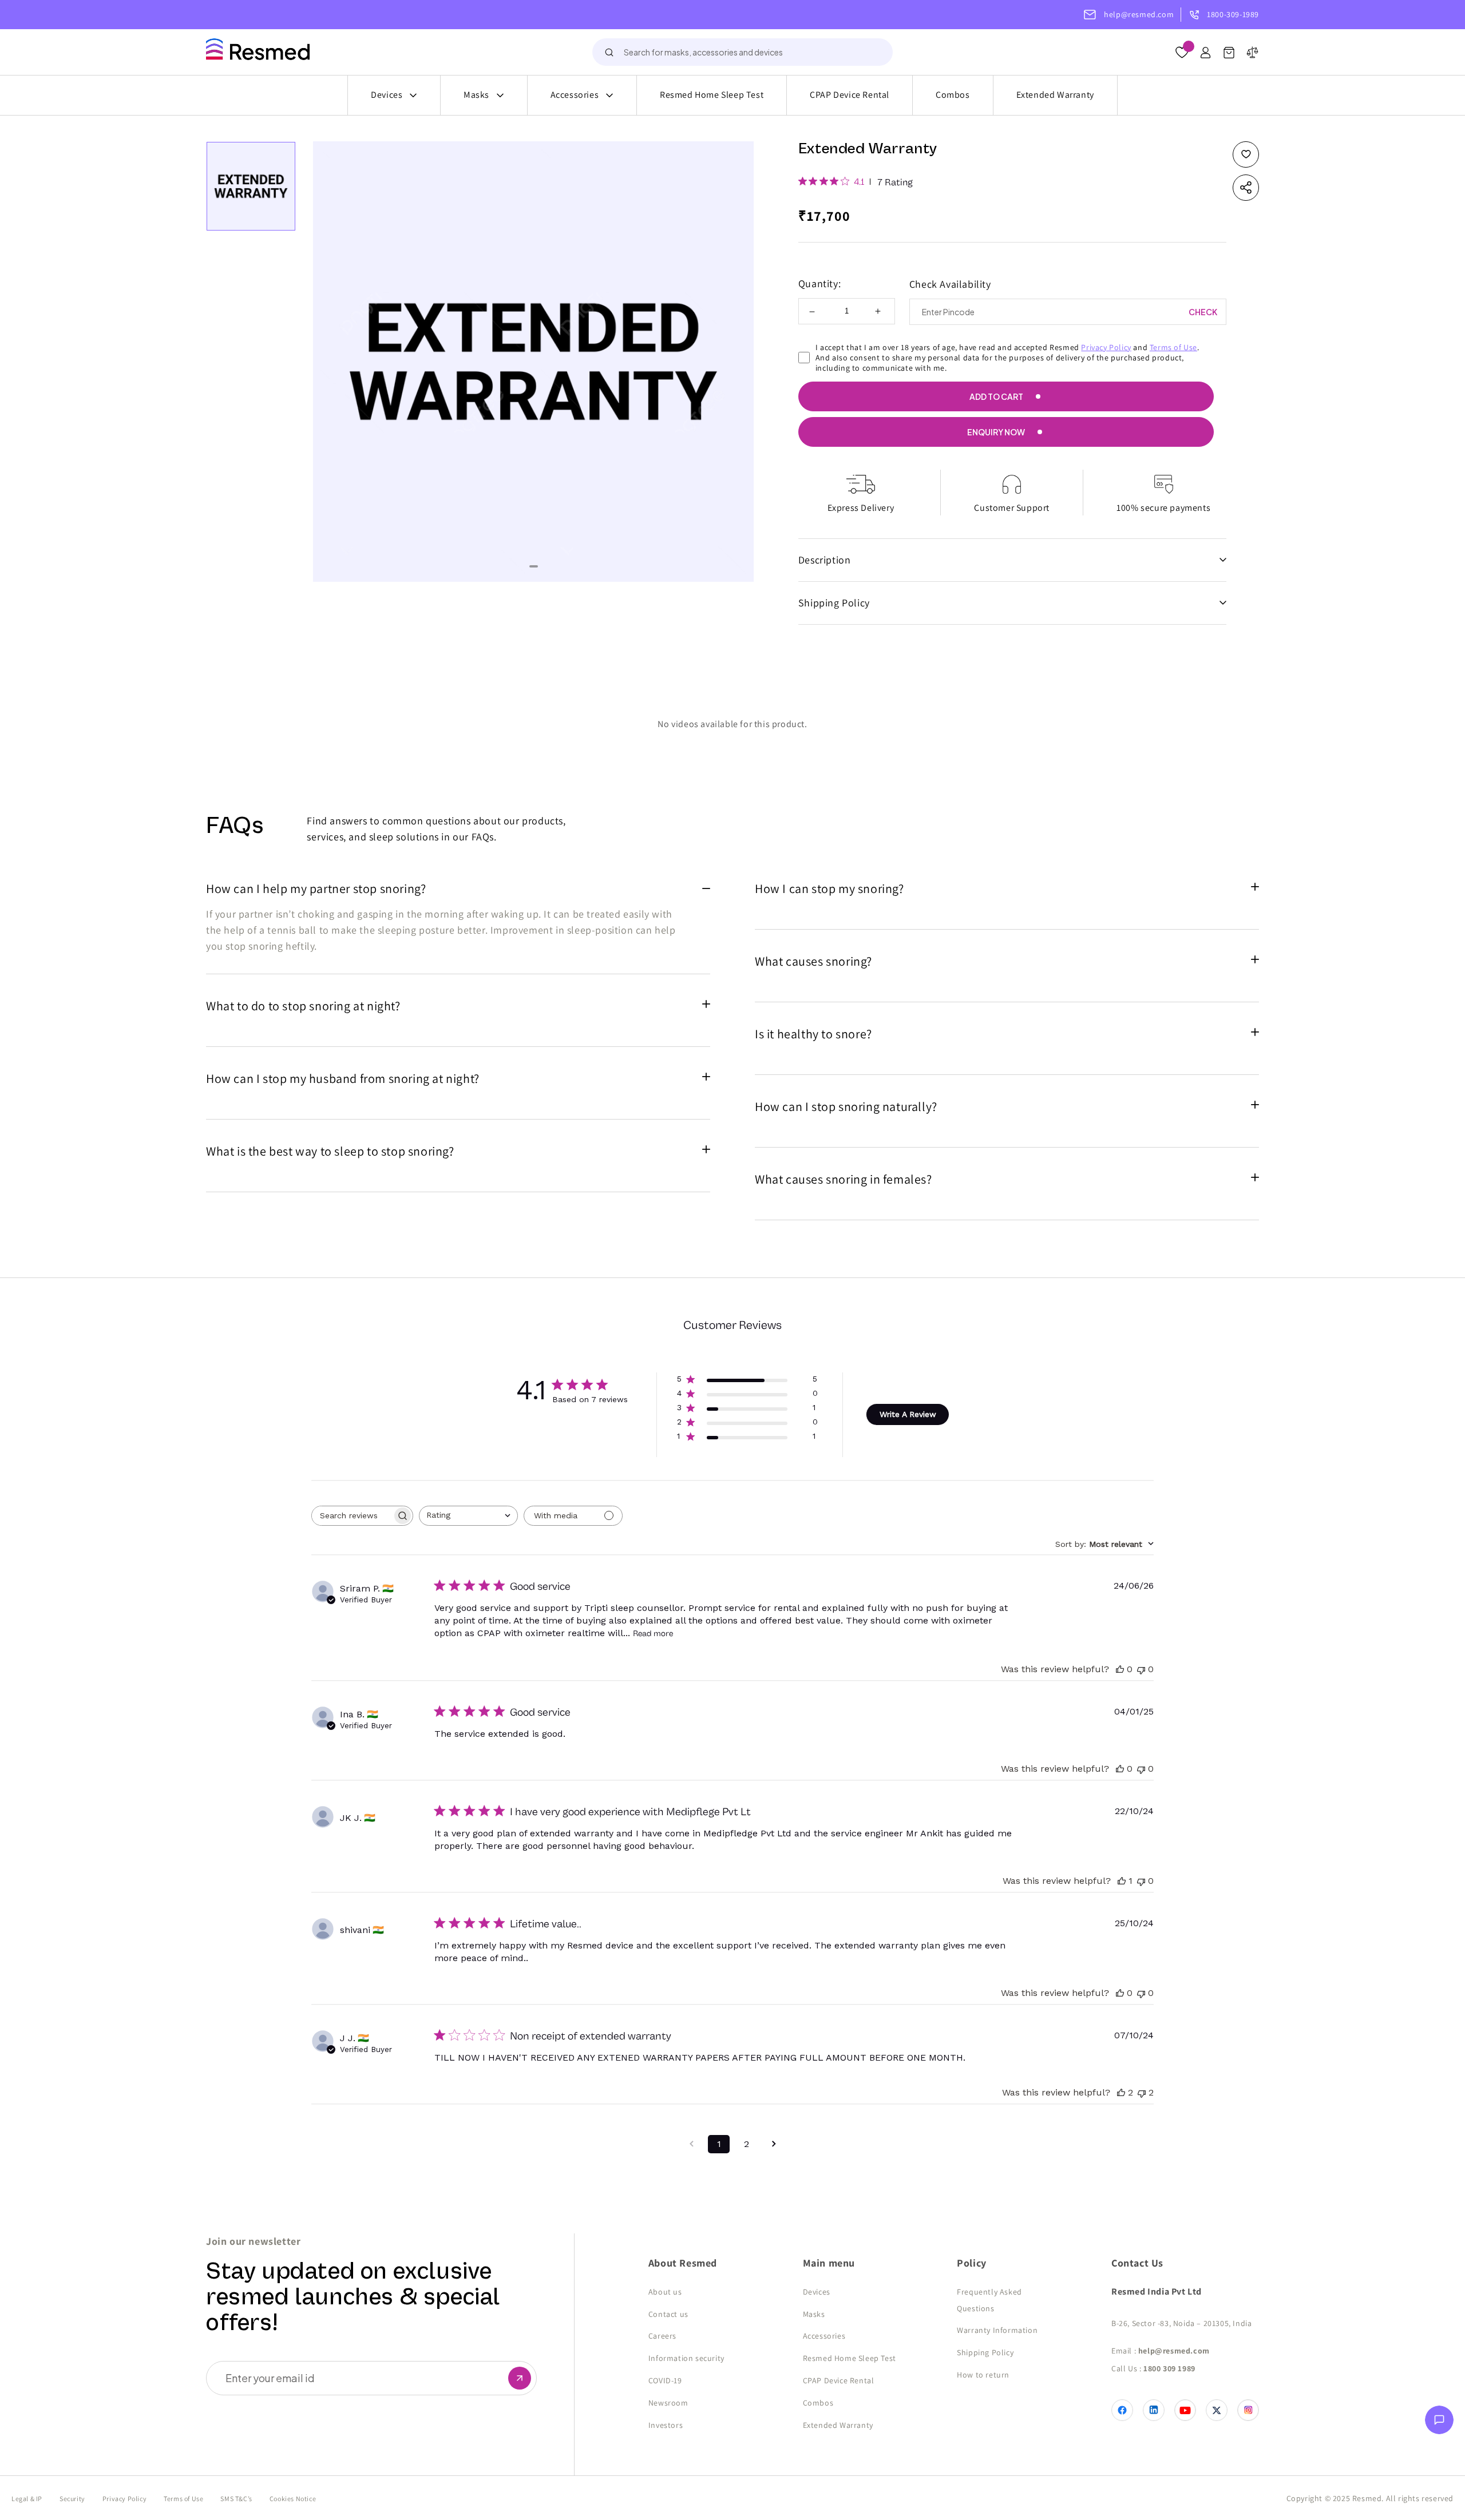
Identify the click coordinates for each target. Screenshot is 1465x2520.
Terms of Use (1173, 347)
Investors (666, 2425)
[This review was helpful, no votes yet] (1120, 1669)
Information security (686, 2358)
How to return (983, 2375)
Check (1203, 312)
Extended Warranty (1055, 95)
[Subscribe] (520, 2378)
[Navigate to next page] (774, 2144)
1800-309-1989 (1233, 14)
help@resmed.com (1139, 14)
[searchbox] (352, 1516)
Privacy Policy (1106, 347)
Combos (953, 95)
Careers (662, 2336)
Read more (653, 1634)
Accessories (575, 95)
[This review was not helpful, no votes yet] (1141, 1669)
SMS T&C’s (236, 2499)
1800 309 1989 (1169, 2368)
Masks (476, 95)
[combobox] (743, 52)
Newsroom (668, 2403)
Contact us (668, 2314)
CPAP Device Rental (850, 95)
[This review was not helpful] (1142, 2092)
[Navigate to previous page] (691, 2144)
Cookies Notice (293, 2499)
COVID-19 (665, 2380)
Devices (387, 95)
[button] (1229, 55)
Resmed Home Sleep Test (712, 95)
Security (72, 2499)
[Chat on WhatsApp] (1439, 2423)
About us (665, 2292)
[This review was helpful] (1121, 2092)
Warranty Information (997, 2330)
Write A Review (908, 1414)
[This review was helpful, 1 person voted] (1122, 1881)
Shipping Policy (985, 2352)
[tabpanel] (533, 362)
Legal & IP (27, 2499)
